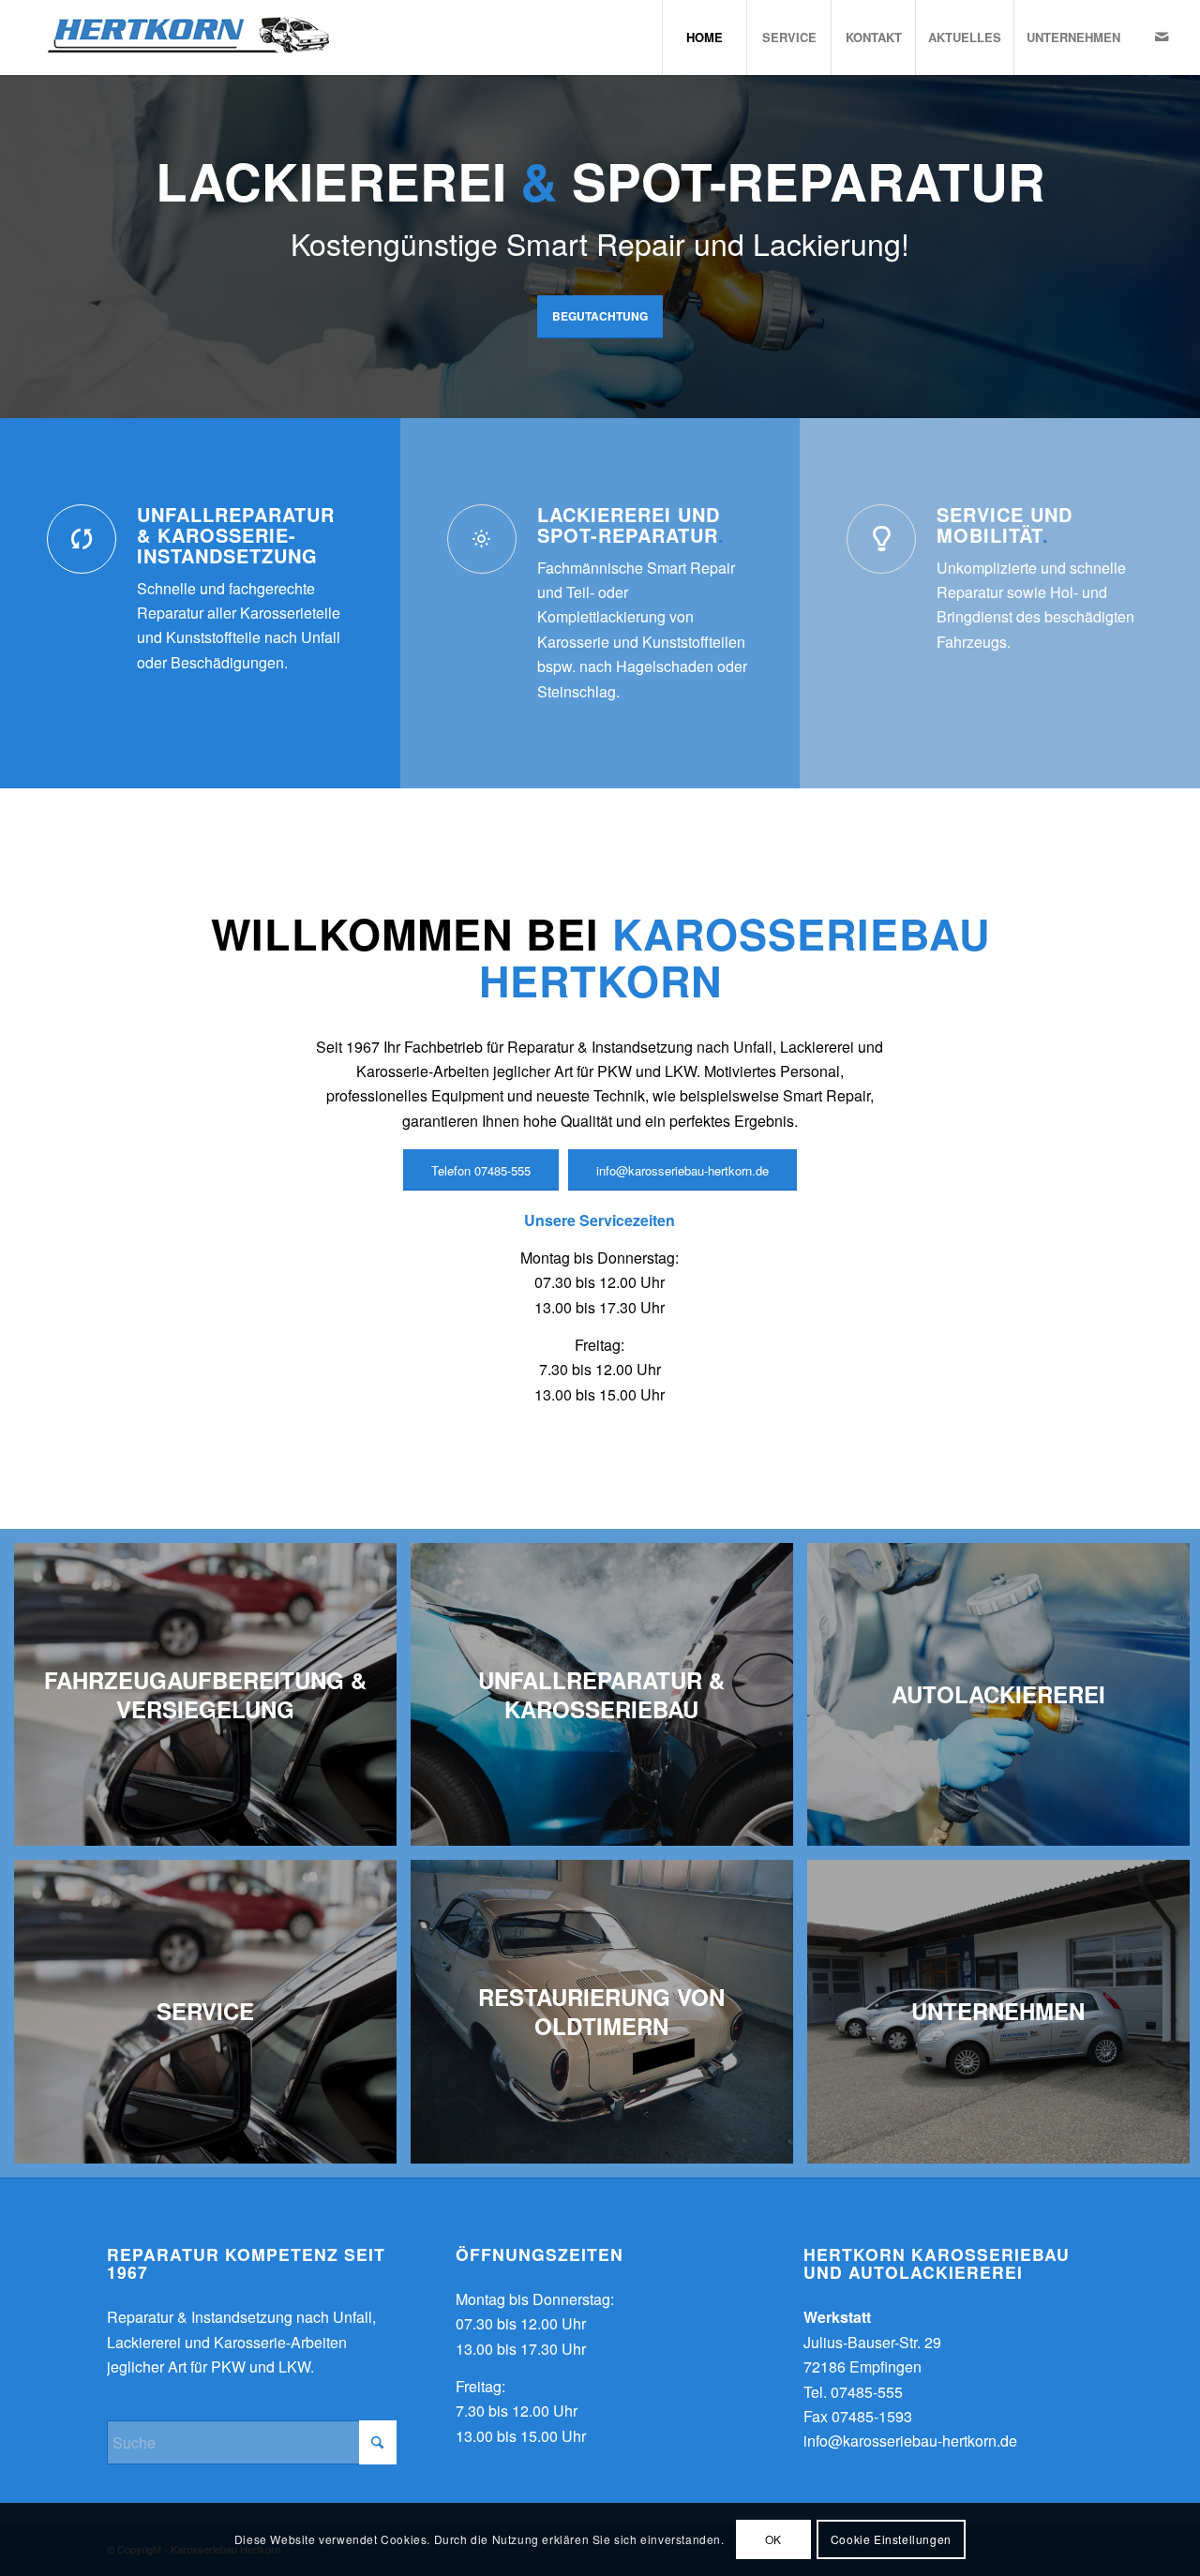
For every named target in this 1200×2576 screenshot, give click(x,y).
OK (773, 2539)
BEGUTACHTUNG (600, 316)
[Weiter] (1184, 228)
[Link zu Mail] (1162, 37)
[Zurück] (16, 228)
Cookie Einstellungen (891, 2539)
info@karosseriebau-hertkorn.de (910, 2441)
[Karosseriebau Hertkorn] (177, 37)
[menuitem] (704, 37)
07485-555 (867, 2392)
